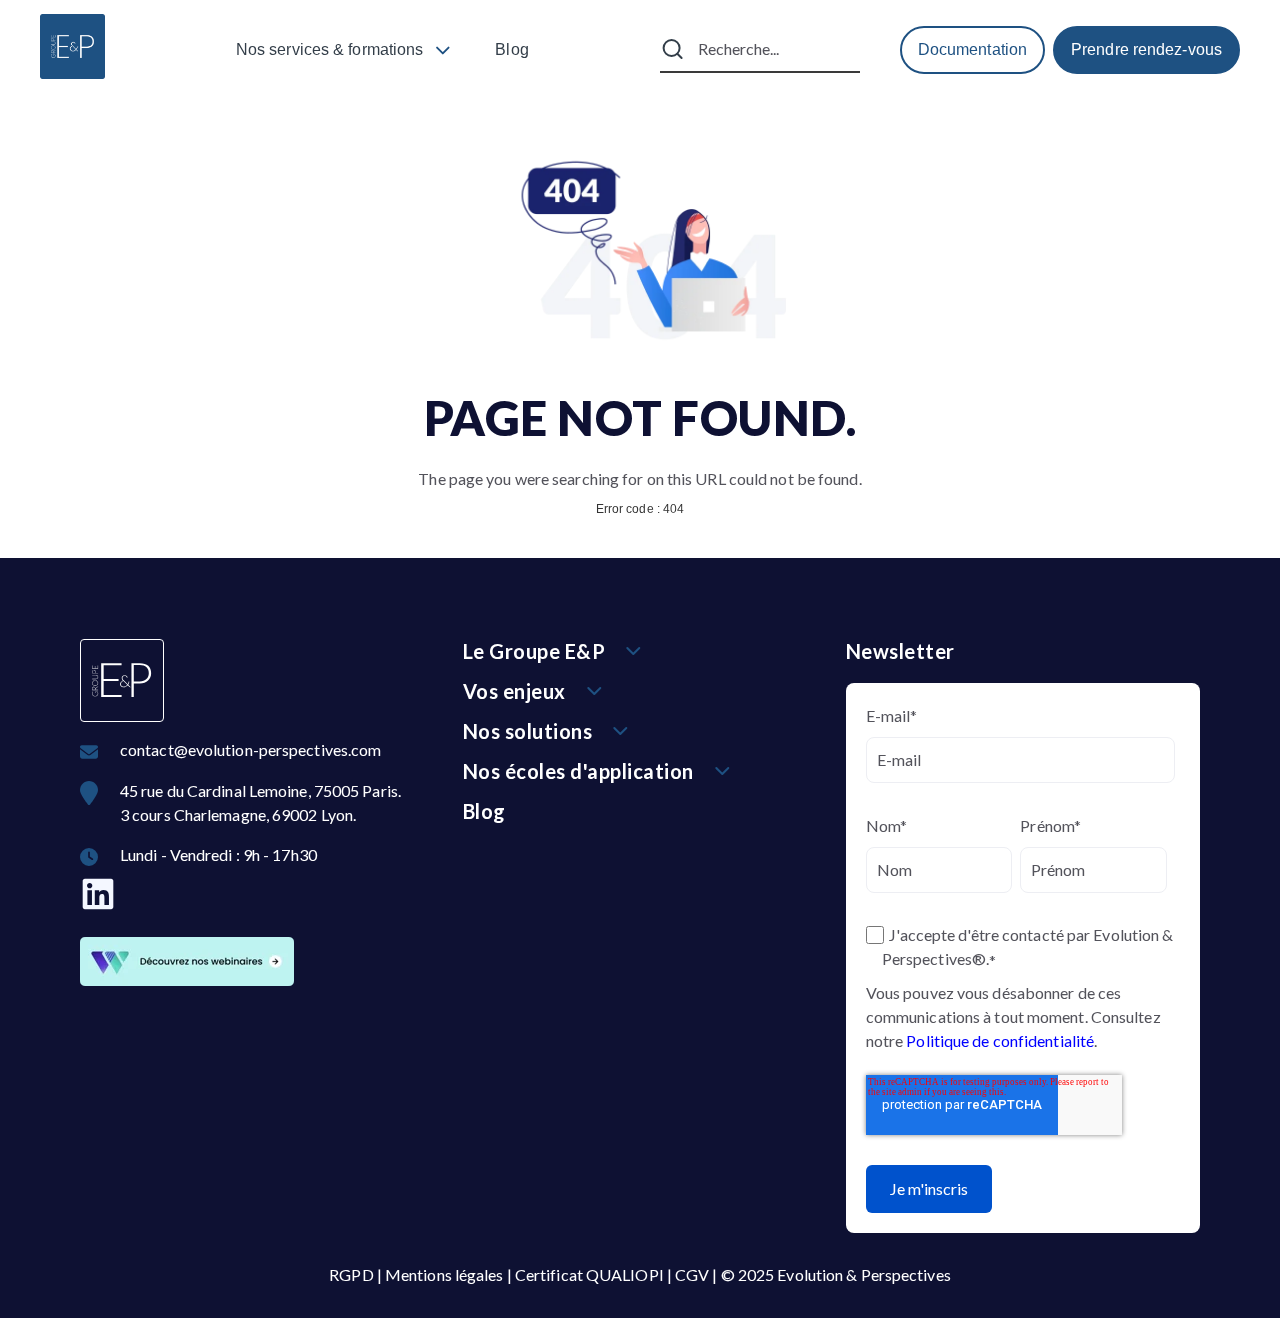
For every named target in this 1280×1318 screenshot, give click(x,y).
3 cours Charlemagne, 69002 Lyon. (238, 814)
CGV (692, 1274)
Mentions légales (444, 1274)
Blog (511, 49)
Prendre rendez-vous (1146, 49)
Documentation (972, 49)
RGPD (351, 1274)
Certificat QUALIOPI (589, 1274)
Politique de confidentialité (1000, 1040)
